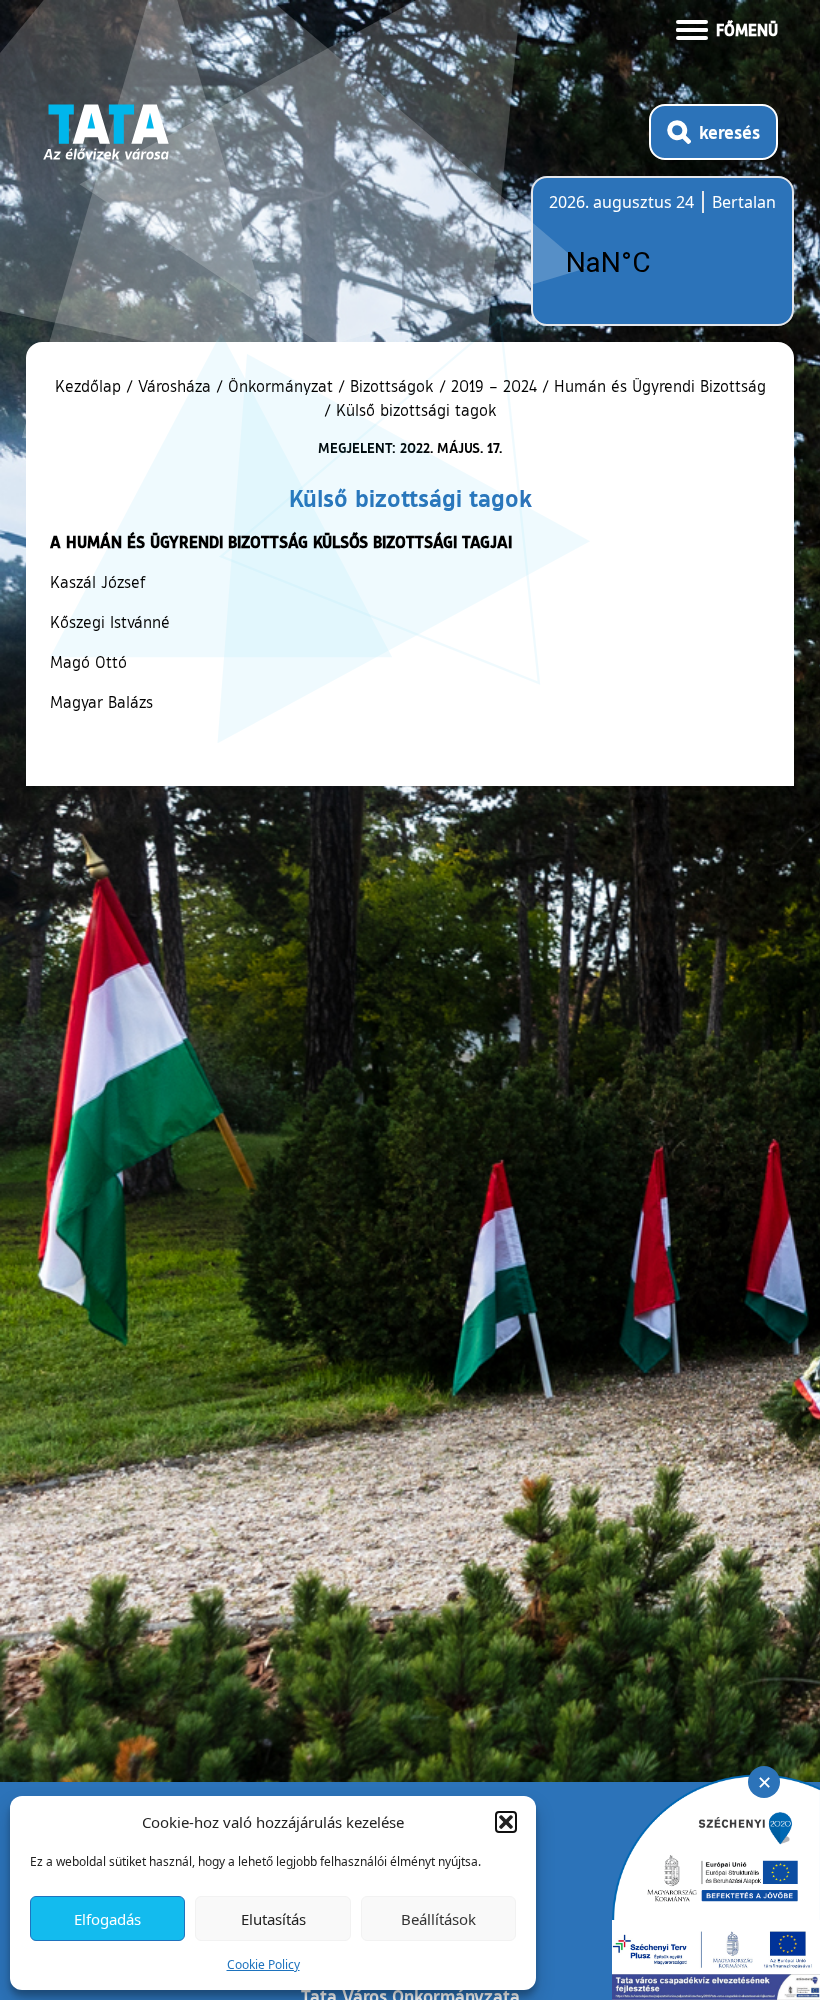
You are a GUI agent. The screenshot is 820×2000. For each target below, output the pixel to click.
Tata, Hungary (661, 263)
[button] (506, 1822)
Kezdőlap (90, 386)
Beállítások (438, 1919)
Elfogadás (107, 1919)
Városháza (174, 386)
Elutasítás (273, 1919)
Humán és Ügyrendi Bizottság (660, 386)
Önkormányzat (280, 386)
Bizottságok (392, 386)
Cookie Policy (263, 1964)
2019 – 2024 (494, 386)
